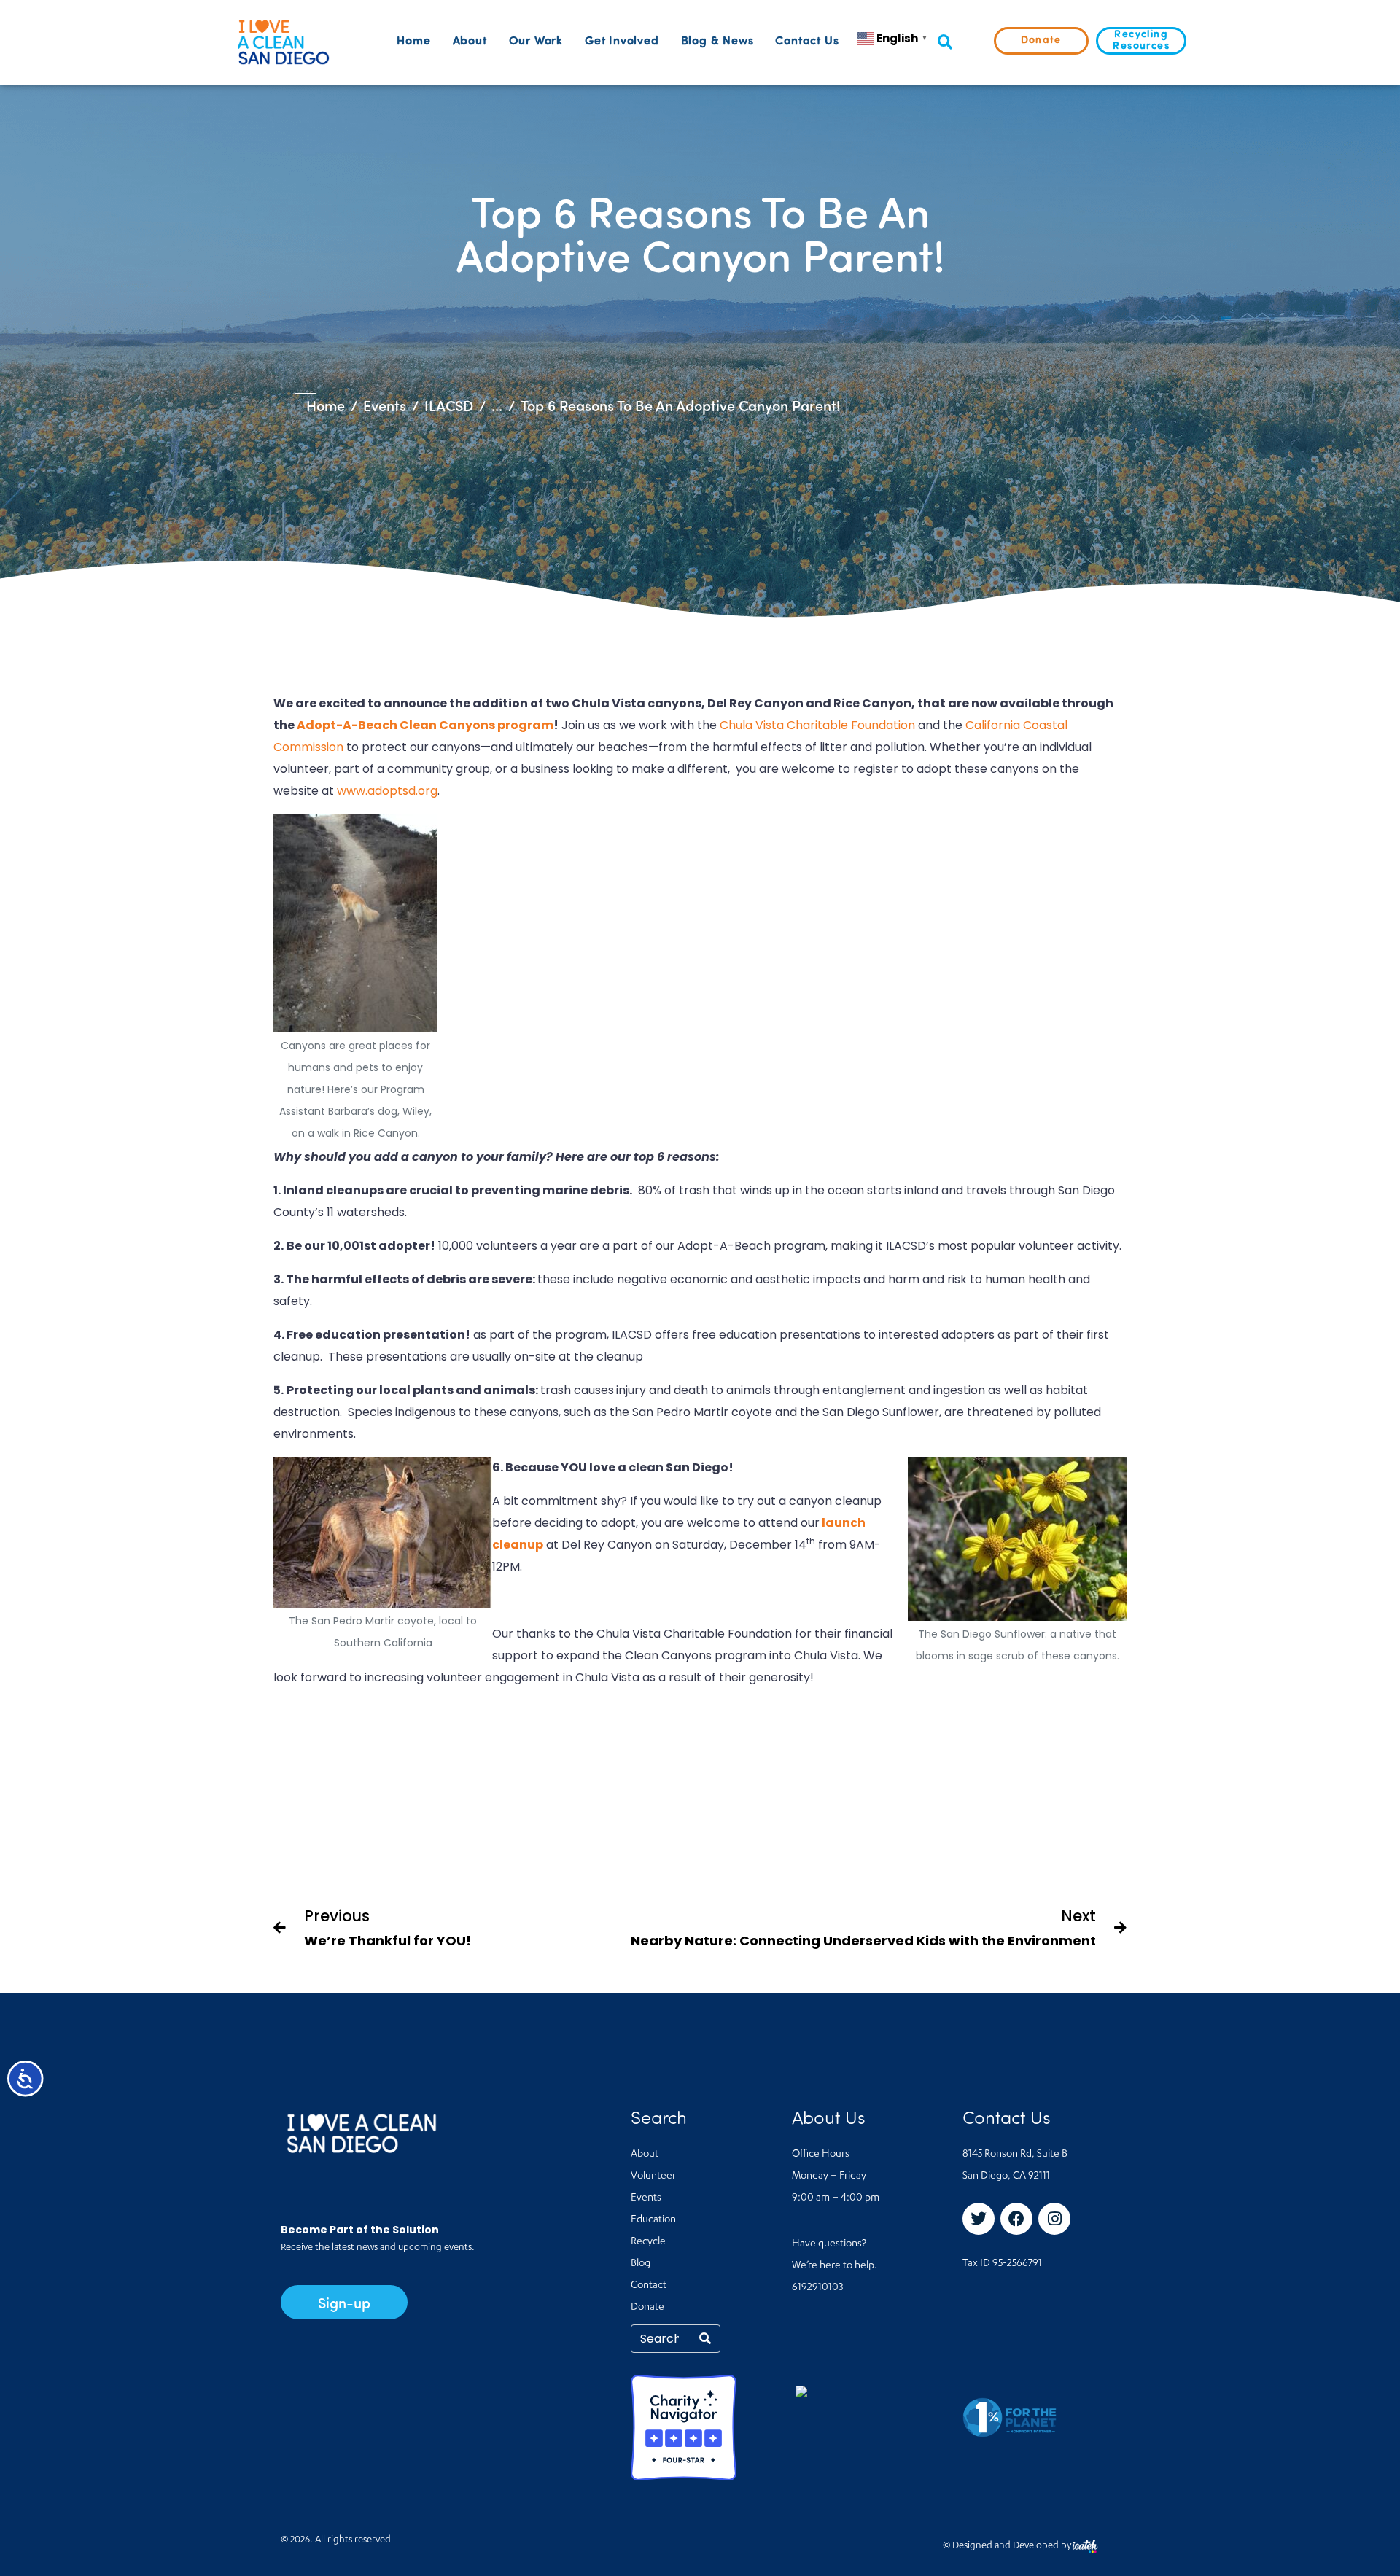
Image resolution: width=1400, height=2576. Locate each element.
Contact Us (807, 42)
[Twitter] (979, 2219)
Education (653, 2220)
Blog (641, 2264)
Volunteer (653, 2176)
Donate (647, 2308)
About (470, 42)
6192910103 (817, 2288)
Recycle (648, 2242)
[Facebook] (1016, 2219)
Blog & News (717, 42)
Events (646, 2198)
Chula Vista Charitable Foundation (817, 725)
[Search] (705, 2339)
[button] (945, 43)
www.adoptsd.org (387, 791)
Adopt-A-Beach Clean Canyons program (425, 725)
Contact (649, 2286)
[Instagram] (1054, 2219)
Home (413, 42)
